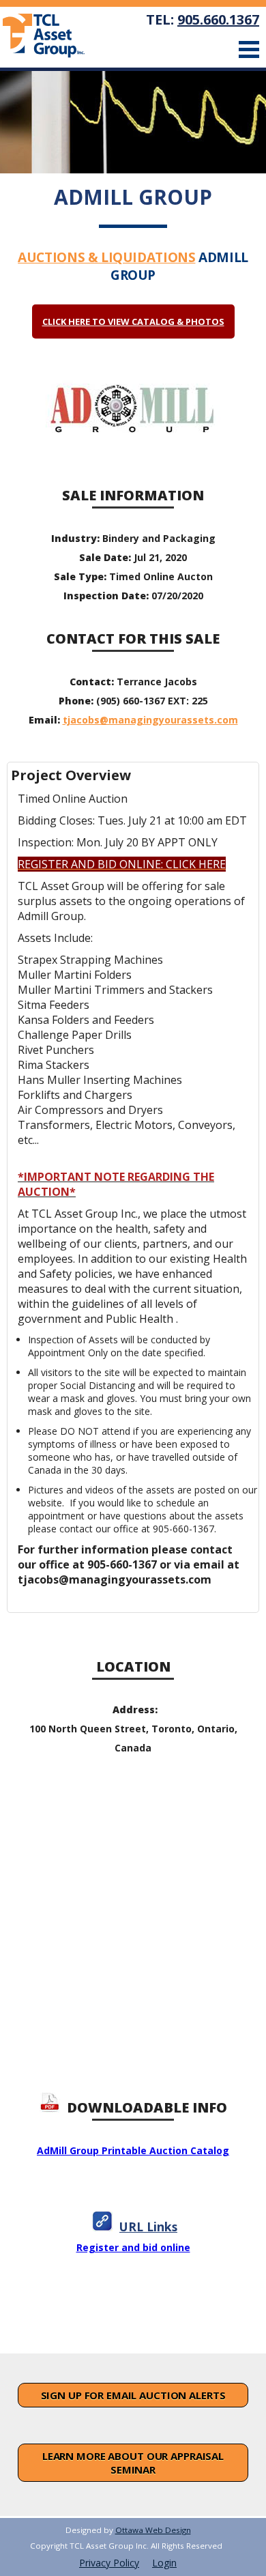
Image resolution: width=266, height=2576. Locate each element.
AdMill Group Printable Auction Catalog (133, 2150)
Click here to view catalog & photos (133, 321)
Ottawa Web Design (153, 2530)
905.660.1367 (218, 19)
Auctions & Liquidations (106, 257)
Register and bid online (133, 2247)
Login (164, 2563)
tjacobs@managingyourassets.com (150, 720)
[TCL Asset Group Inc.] (53, 37)
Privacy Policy (109, 2563)
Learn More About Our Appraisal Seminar (133, 2463)
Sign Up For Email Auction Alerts (133, 2395)
